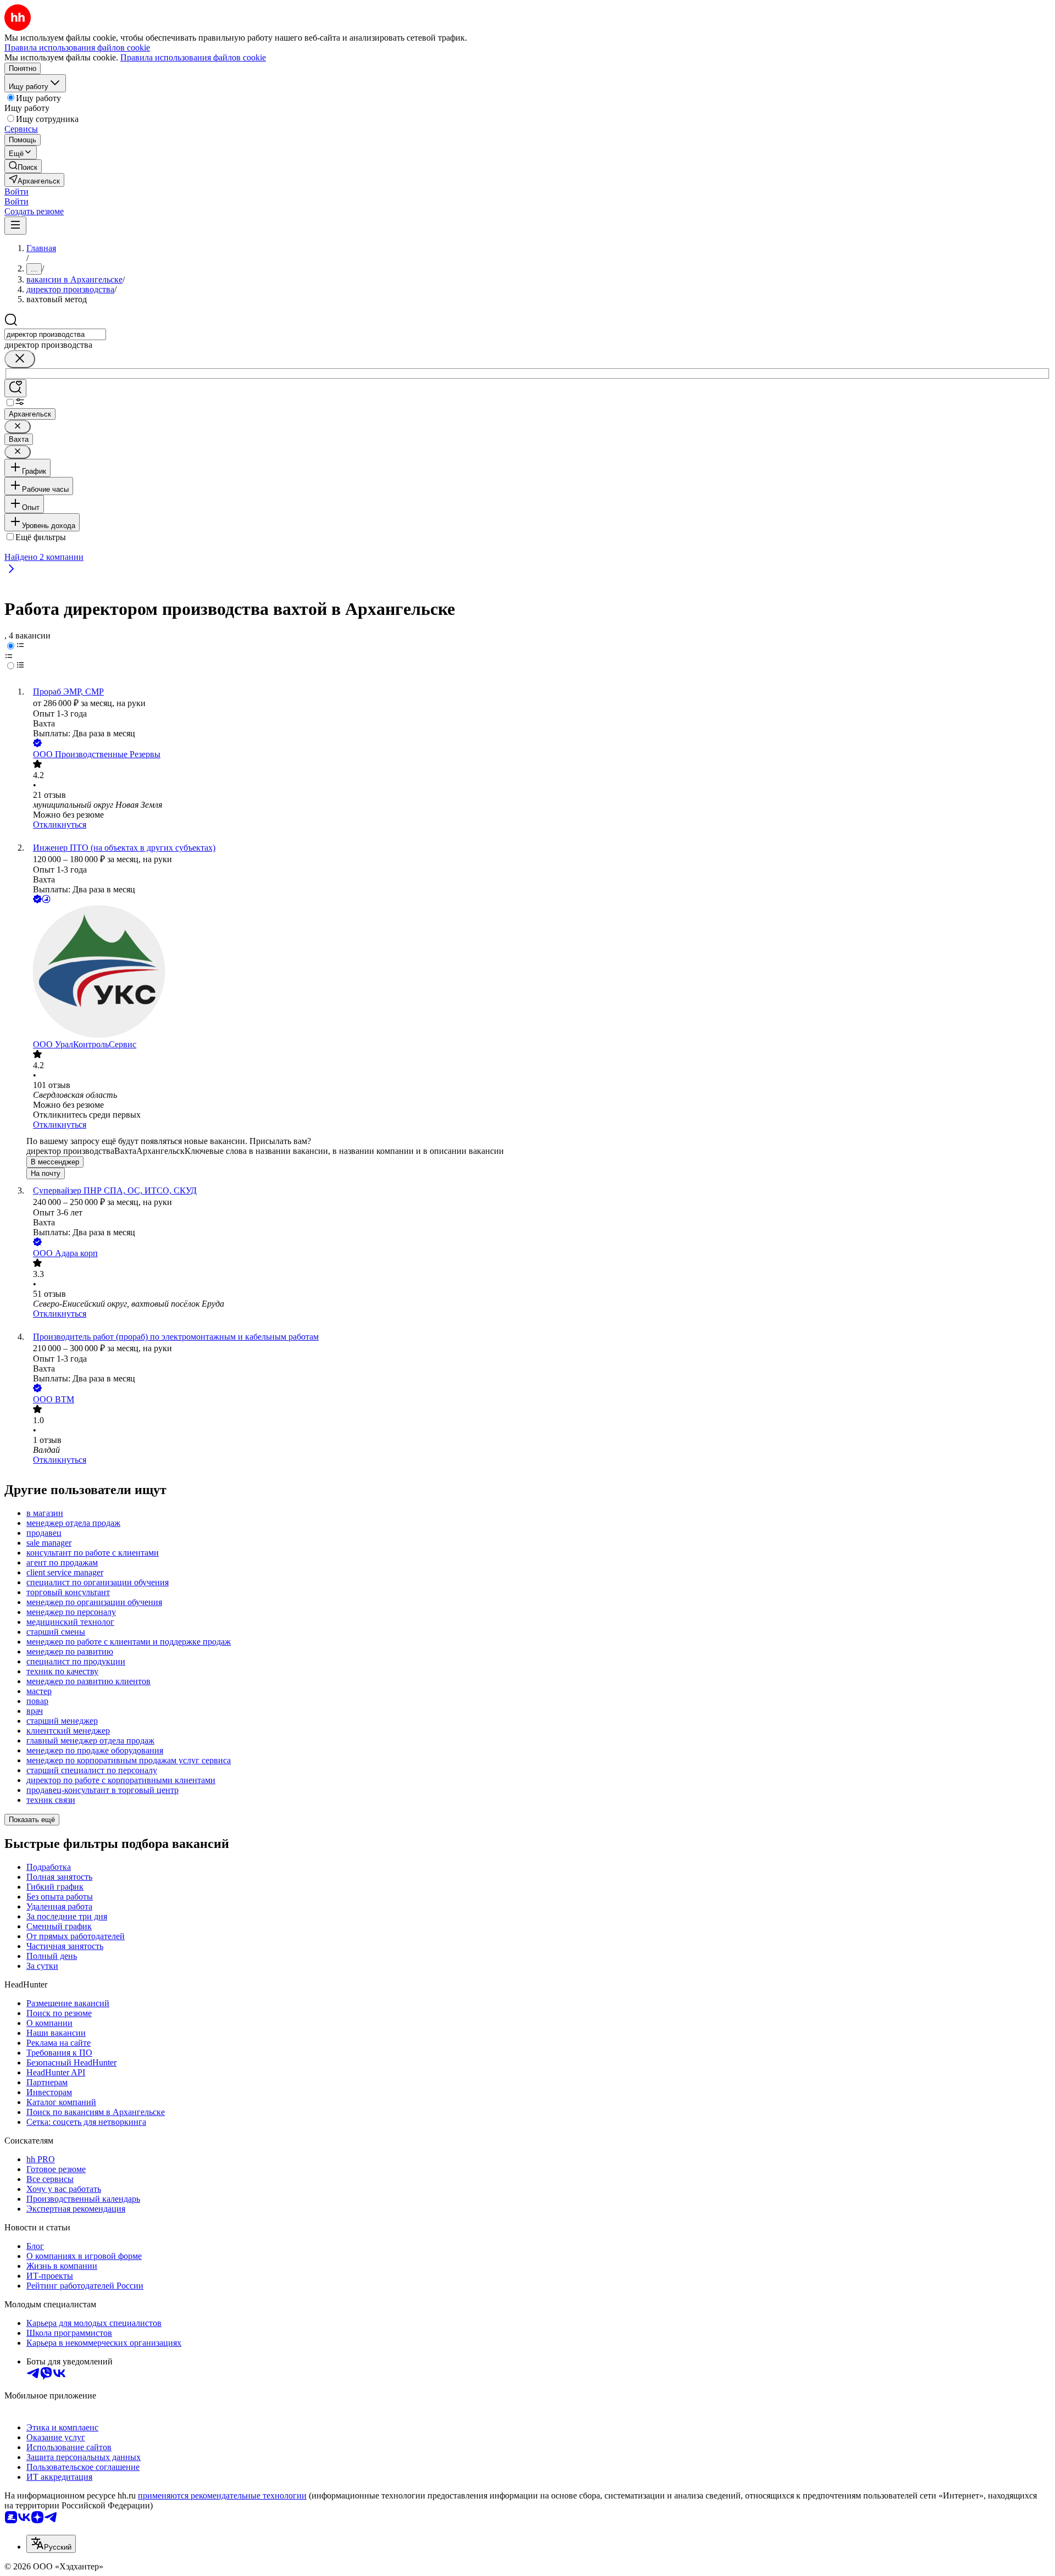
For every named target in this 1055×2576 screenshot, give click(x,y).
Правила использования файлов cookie (193, 57)
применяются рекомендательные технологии (222, 2495)
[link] (23, 166)
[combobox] (55, 334)
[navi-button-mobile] (15, 226)
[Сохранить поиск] (15, 388)
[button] (16, 191)
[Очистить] (20, 359)
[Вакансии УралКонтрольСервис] (538, 973)
